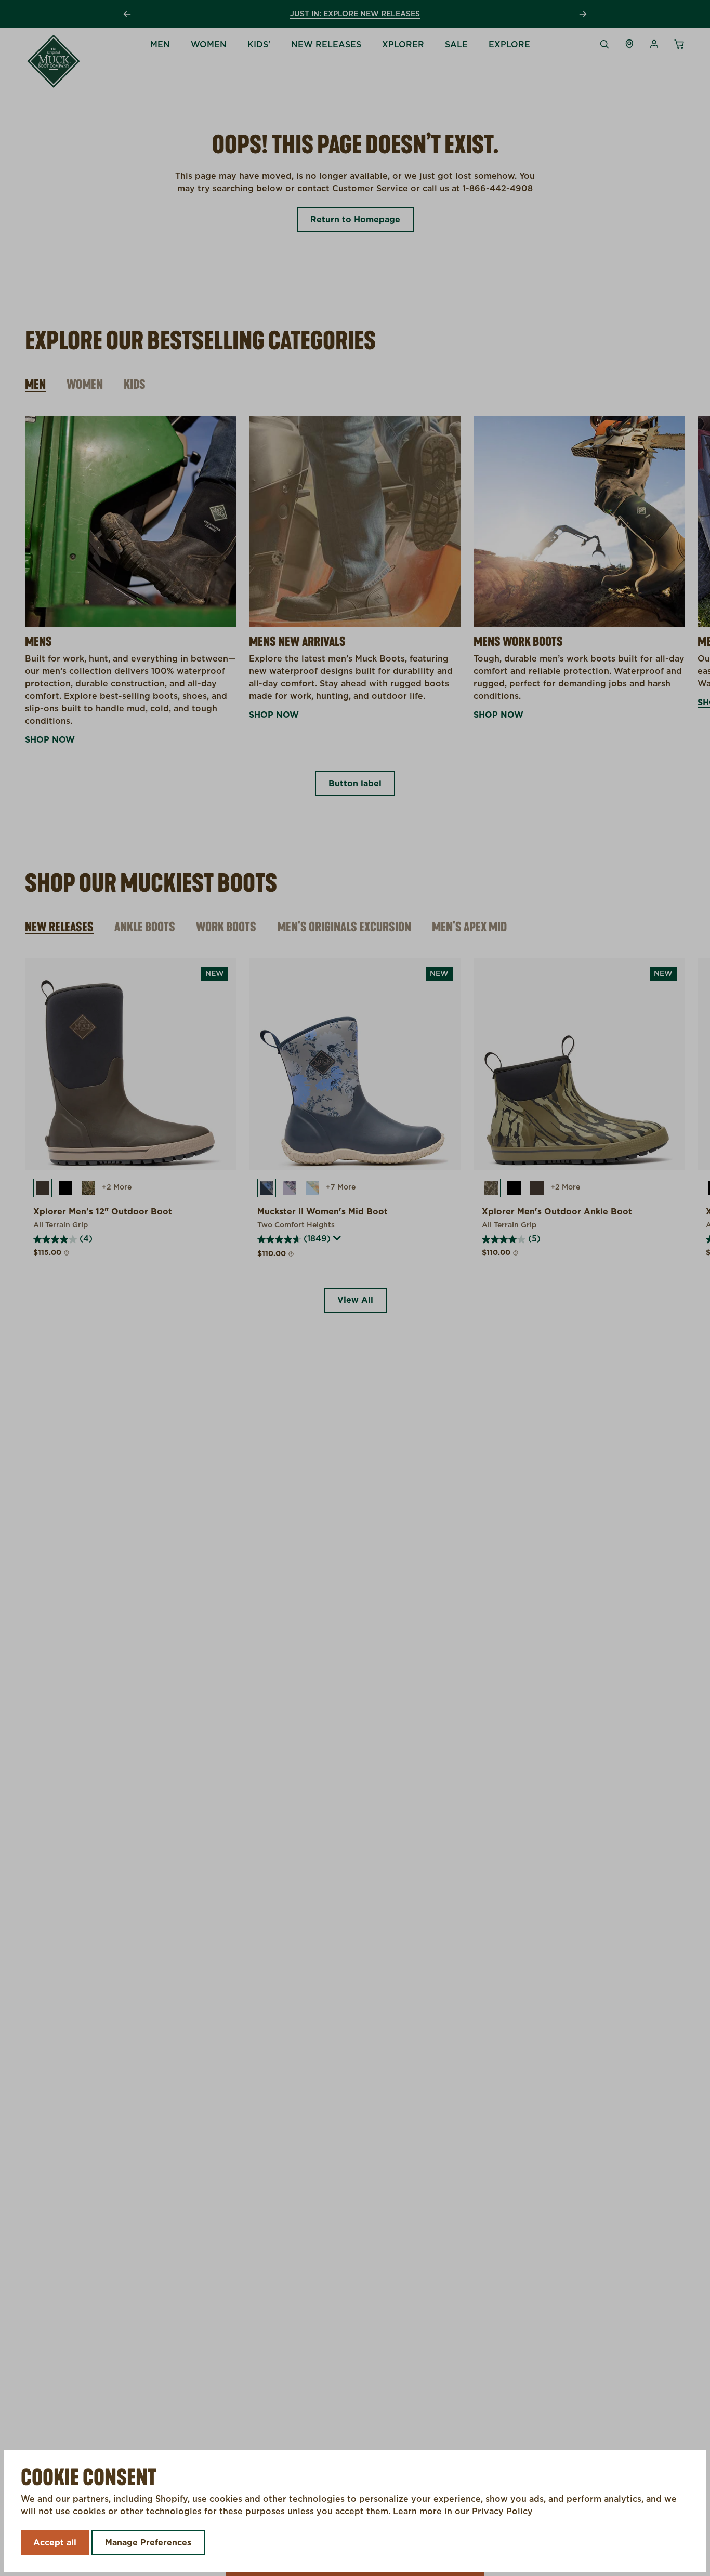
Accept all (55, 2543)
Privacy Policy (502, 2512)
